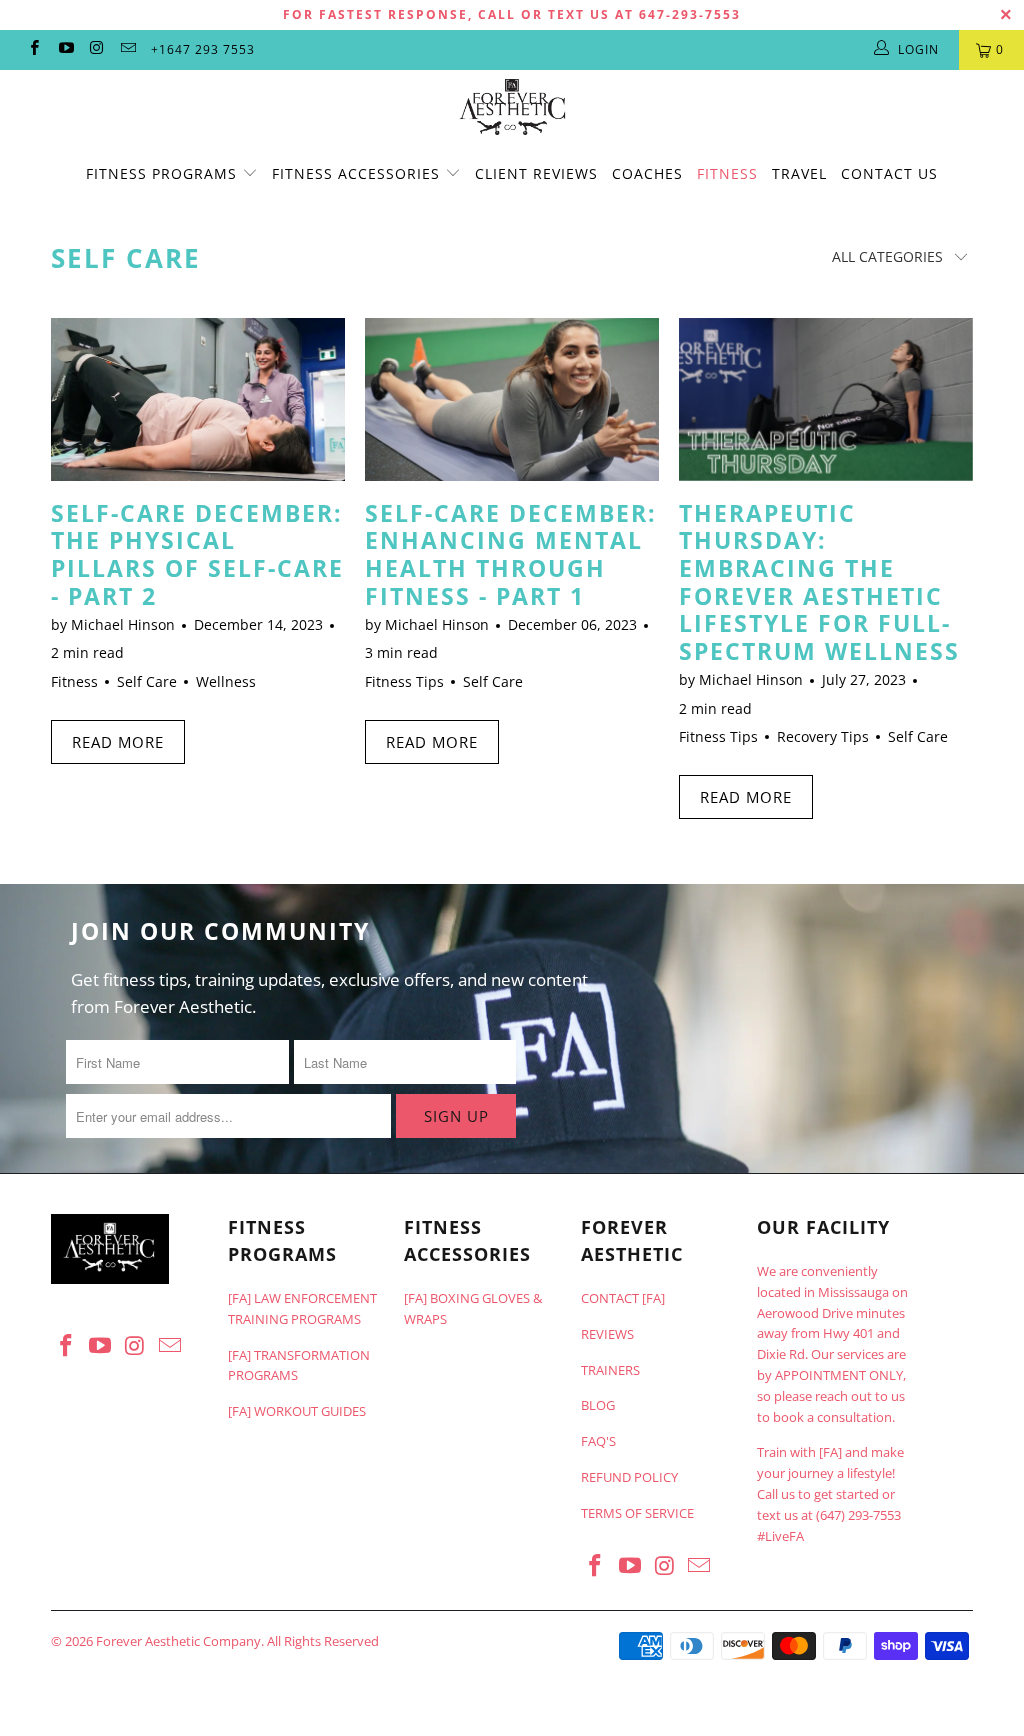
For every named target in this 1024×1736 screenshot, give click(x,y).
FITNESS (727, 173)
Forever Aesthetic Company (178, 1641)
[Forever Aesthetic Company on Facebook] (33, 49)
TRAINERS (610, 1370)
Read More (118, 742)
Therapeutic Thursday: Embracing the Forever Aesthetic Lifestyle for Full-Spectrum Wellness (819, 582)
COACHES (647, 173)
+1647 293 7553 (203, 49)
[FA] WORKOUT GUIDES (297, 1411)
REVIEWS (607, 1334)
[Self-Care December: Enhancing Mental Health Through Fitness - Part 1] (512, 399)
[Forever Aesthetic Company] (512, 107)
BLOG (598, 1405)
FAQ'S (598, 1441)
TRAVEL (799, 173)
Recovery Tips (823, 736)
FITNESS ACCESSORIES (358, 173)
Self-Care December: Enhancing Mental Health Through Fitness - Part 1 (511, 554)
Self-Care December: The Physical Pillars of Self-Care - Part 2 (197, 554)
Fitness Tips (404, 681)
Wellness (226, 681)
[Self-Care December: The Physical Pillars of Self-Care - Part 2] (198, 399)
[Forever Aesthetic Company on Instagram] (96, 49)
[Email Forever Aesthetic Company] (127, 49)
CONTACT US (889, 173)
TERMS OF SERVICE (637, 1513)
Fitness (74, 681)
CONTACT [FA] (623, 1298)
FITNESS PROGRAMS (164, 173)
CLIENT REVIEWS (536, 173)
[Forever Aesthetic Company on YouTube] (64, 49)
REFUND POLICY (629, 1477)
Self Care (126, 258)
